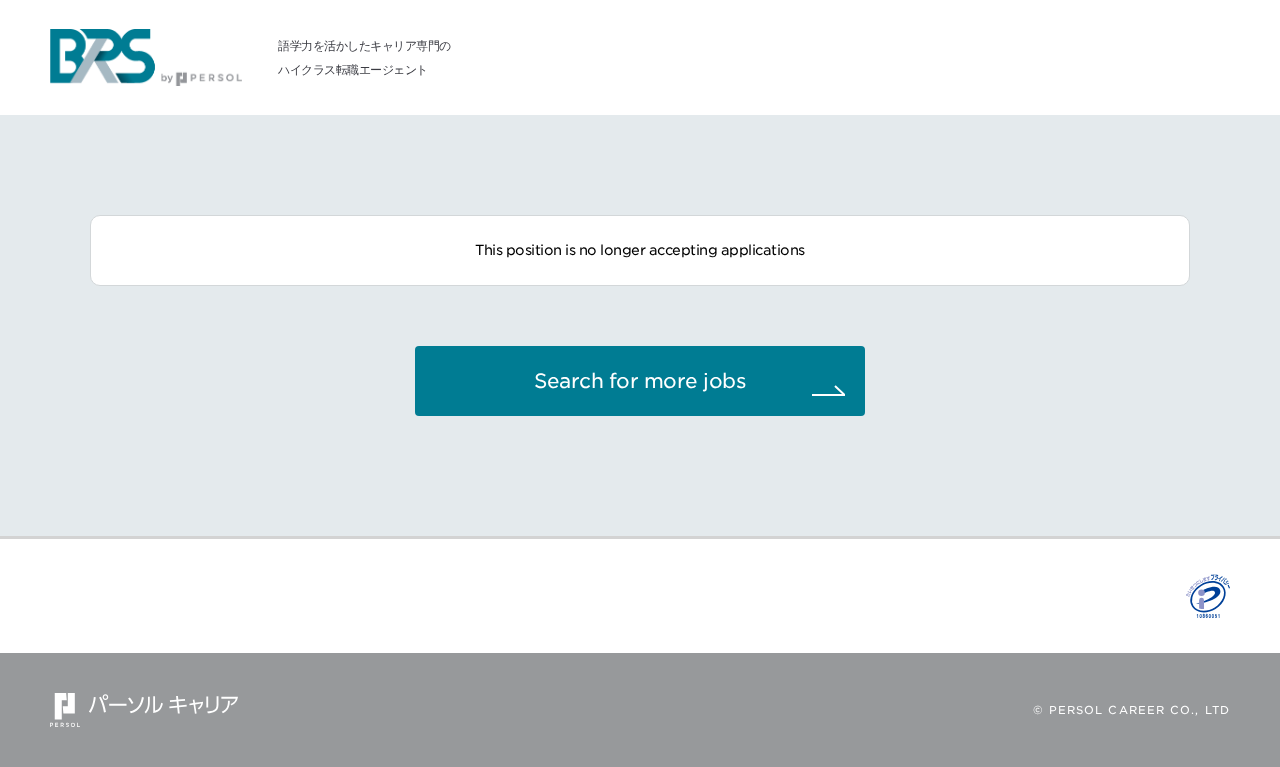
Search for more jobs (640, 381)
